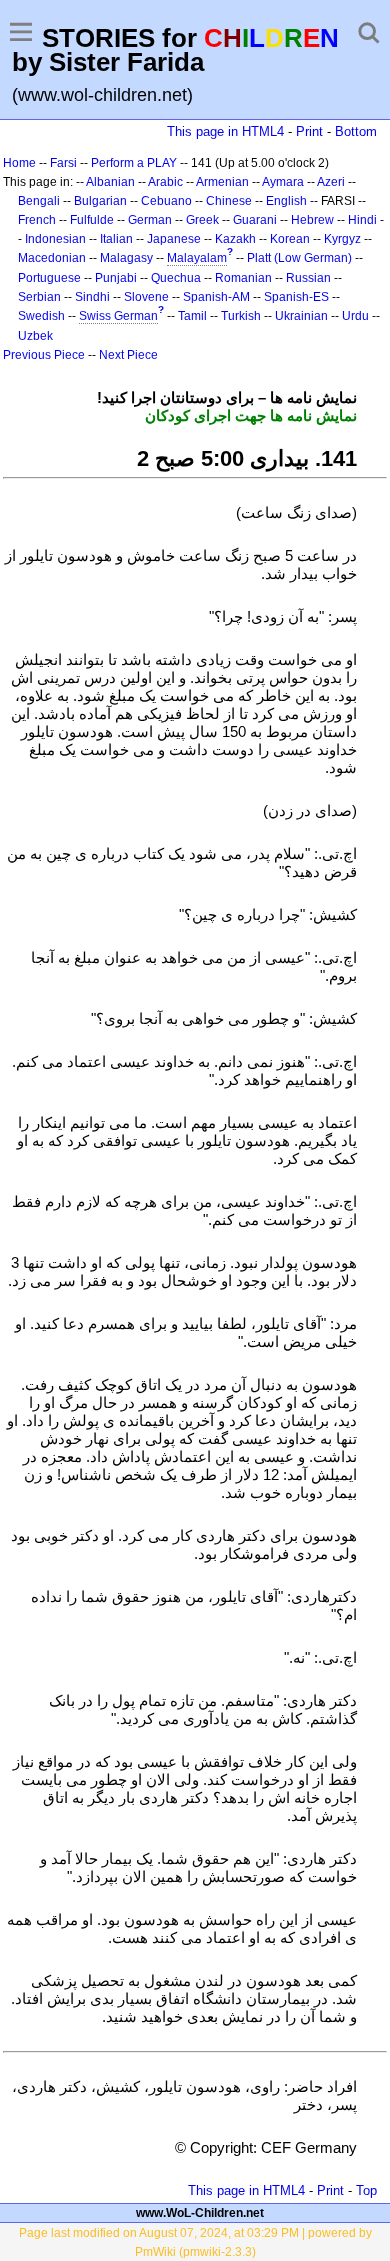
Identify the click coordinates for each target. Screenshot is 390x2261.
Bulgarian (100, 201)
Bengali (39, 201)
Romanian (243, 278)
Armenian (222, 182)
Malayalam (197, 258)
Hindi (362, 220)
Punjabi (116, 278)
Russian (308, 278)
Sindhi (92, 297)
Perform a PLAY (134, 163)
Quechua (176, 278)
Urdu (355, 316)
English (286, 201)
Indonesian (55, 239)
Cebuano (166, 201)
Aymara (283, 182)
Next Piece (128, 355)
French (37, 220)
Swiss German (118, 316)
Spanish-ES (296, 297)
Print (309, 131)
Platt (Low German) (299, 258)
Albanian (110, 182)
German (150, 220)
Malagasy (126, 258)
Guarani (255, 220)
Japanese (174, 239)
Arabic (165, 182)
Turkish (241, 316)
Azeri (331, 182)
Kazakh (235, 239)
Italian (116, 239)
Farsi (63, 163)
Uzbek (35, 336)
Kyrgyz (342, 239)
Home (19, 163)
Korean (290, 239)
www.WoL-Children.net (200, 2213)
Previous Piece (44, 355)
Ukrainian (301, 316)
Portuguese (49, 278)
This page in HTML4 (225, 131)
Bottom (356, 131)
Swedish (41, 316)
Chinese (229, 201)
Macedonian (52, 258)
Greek (202, 220)
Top (366, 2190)
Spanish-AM (216, 297)
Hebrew (312, 220)
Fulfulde (92, 220)
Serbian (39, 297)
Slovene (146, 297)
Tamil (192, 316)
